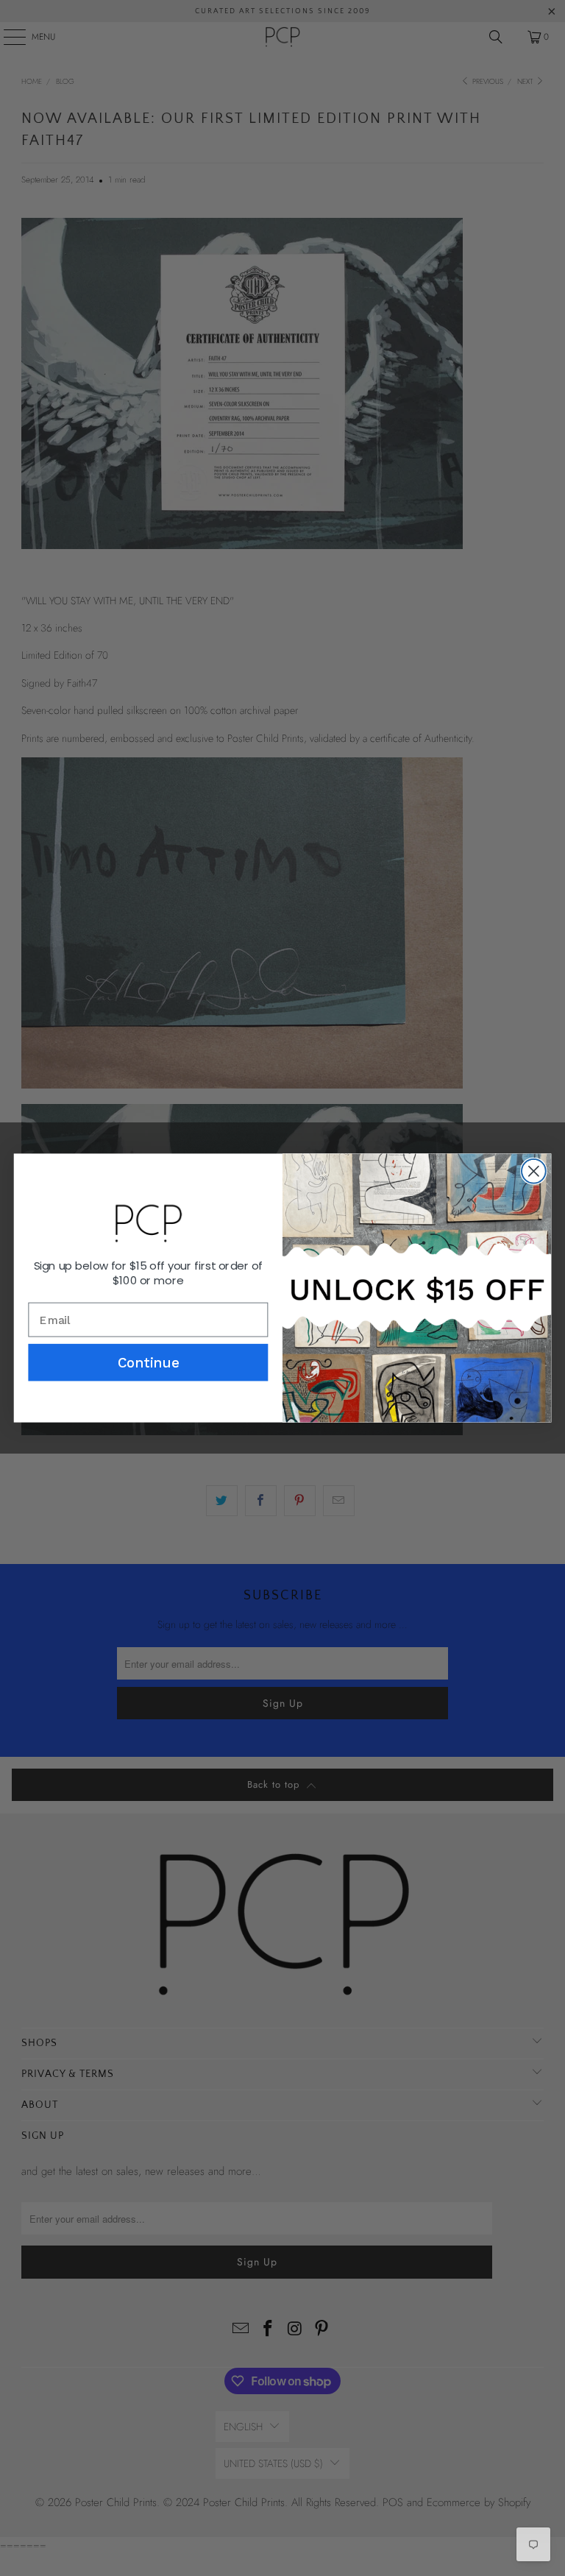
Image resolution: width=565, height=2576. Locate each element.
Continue (148, 1362)
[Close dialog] (534, 1171)
